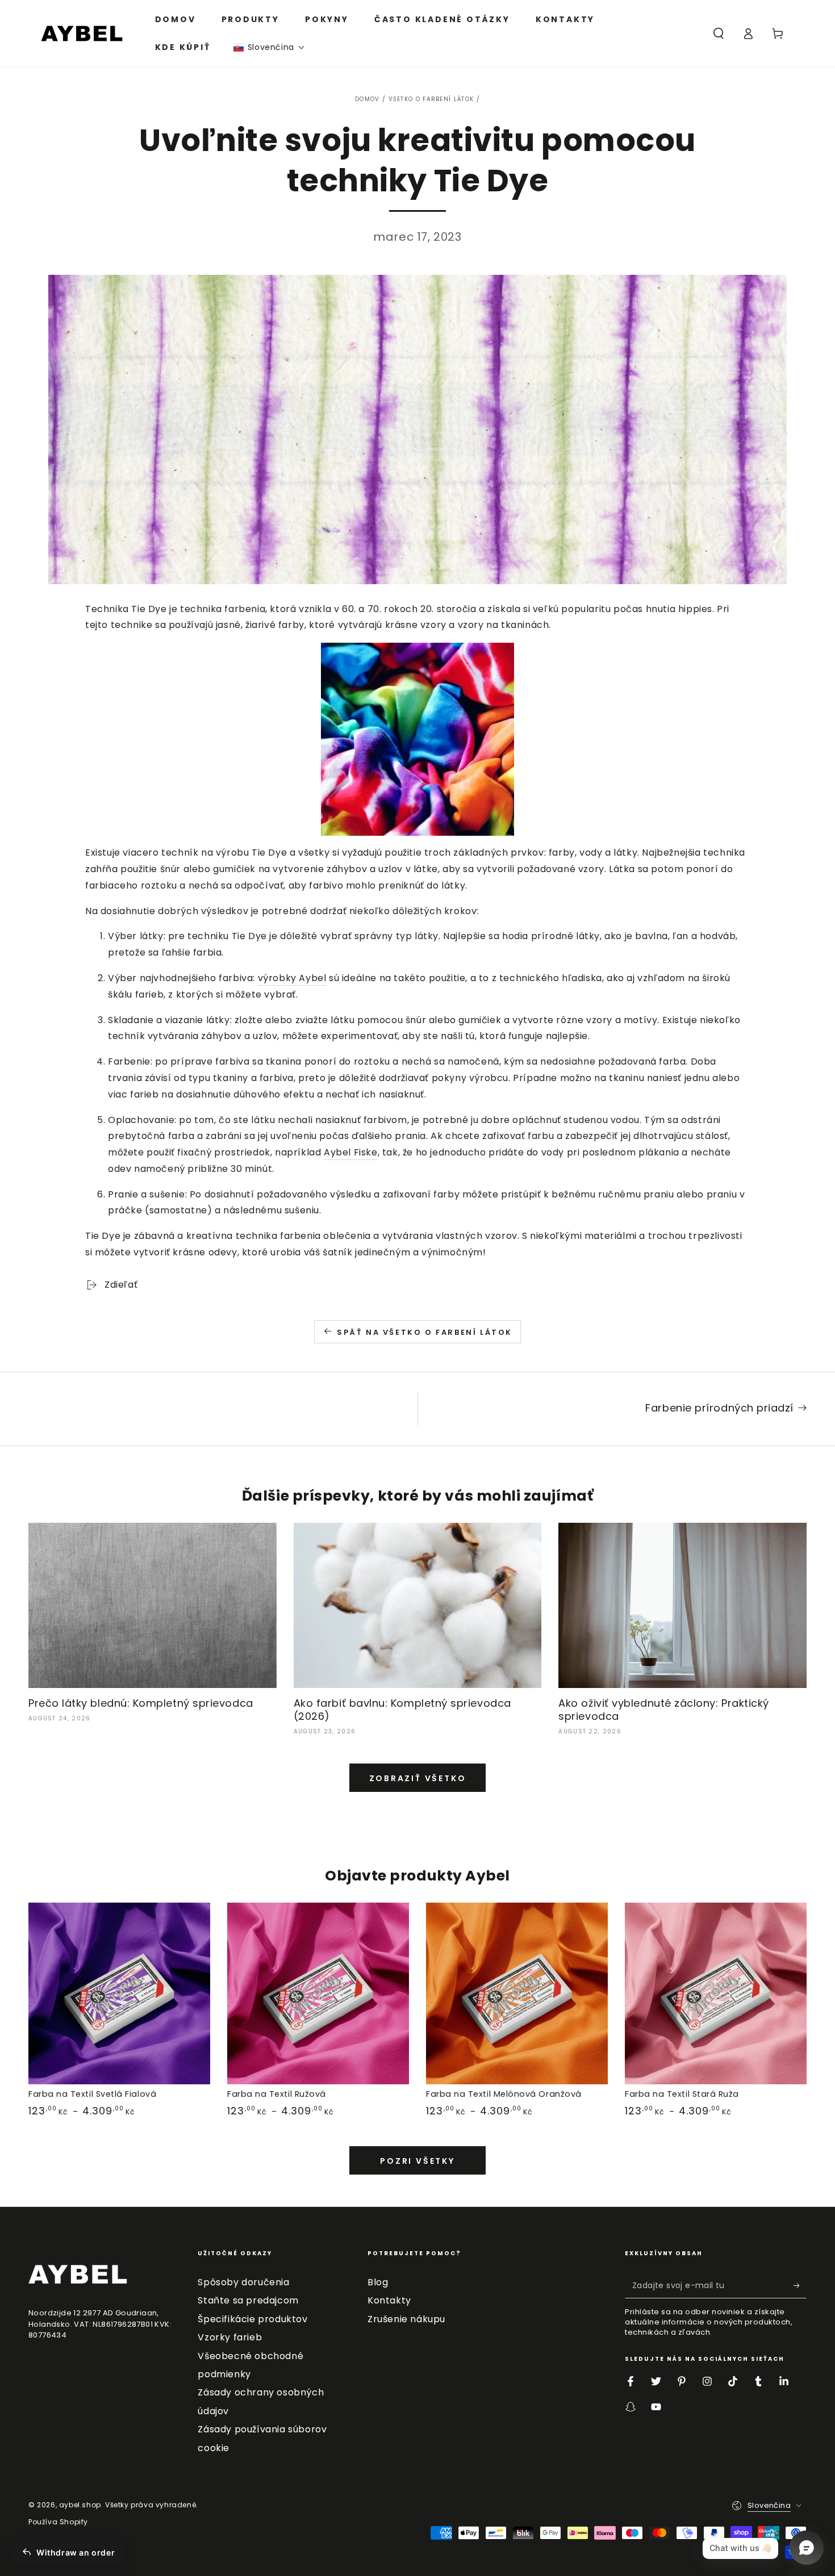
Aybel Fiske (351, 1152)
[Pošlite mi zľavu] (800, 2285)
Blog (378, 2282)
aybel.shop (80, 2505)
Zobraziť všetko (418, 1778)
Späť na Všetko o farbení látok (425, 1332)
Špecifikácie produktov (252, 2319)
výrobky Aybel (292, 978)
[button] (269, 47)
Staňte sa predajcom (248, 2300)
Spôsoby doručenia (243, 2282)
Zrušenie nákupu (406, 2319)
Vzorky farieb (230, 2337)
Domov (368, 99)
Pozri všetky (417, 2161)
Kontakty (389, 2300)
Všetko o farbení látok (431, 99)
